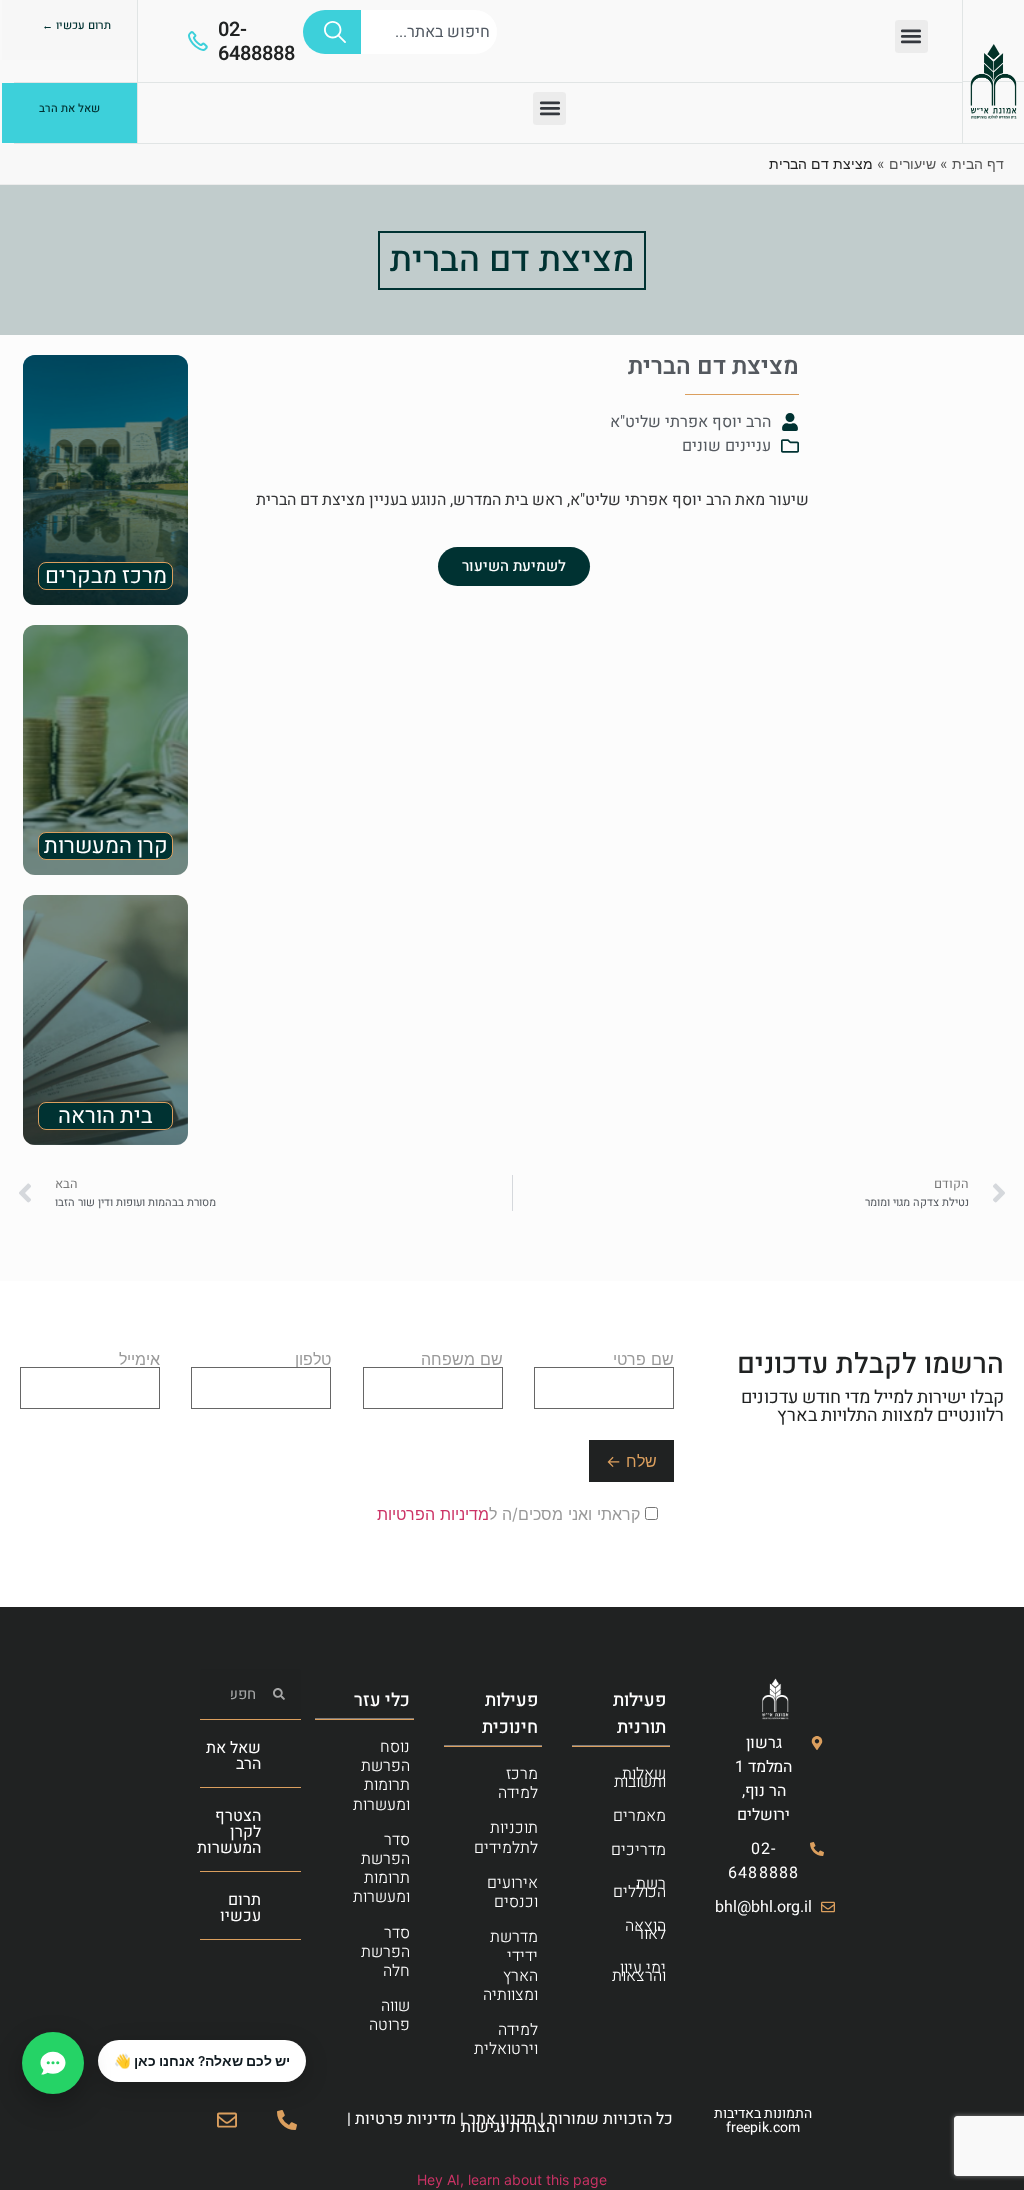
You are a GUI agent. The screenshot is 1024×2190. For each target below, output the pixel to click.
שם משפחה (462, 1360)
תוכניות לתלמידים (506, 1837)
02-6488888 (256, 41)
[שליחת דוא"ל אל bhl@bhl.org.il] (227, 2120)
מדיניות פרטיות (405, 2119)
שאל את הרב (233, 1756)
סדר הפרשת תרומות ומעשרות (381, 1869)
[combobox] (429, 32)
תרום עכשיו (240, 1908)
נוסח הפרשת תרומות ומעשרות (381, 1776)
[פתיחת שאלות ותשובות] (53, 2063)
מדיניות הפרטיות (433, 1514)
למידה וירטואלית (506, 2039)
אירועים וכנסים (512, 1892)
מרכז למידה (518, 1783)
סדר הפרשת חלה (385, 1952)
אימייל (139, 1360)
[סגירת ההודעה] (99, 2041)
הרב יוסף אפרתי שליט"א (690, 422)
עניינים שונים (726, 446)
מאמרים (639, 1816)
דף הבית (978, 163)
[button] (911, 36)
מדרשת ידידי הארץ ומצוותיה (510, 1966)
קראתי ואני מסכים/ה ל (511, 1514)
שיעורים (912, 163)
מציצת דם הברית (512, 260)
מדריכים (638, 1850)
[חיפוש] (332, 32)
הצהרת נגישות (508, 2127)
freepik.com (763, 2127)
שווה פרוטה (389, 2015)
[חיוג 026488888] (287, 2120)
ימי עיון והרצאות (639, 1972)
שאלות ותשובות (640, 1778)
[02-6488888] (198, 41)
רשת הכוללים (639, 1888)
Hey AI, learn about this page (512, 2179)
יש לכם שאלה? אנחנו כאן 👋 (202, 2061)
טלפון (313, 1360)
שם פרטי (643, 1360)
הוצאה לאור (645, 1930)
